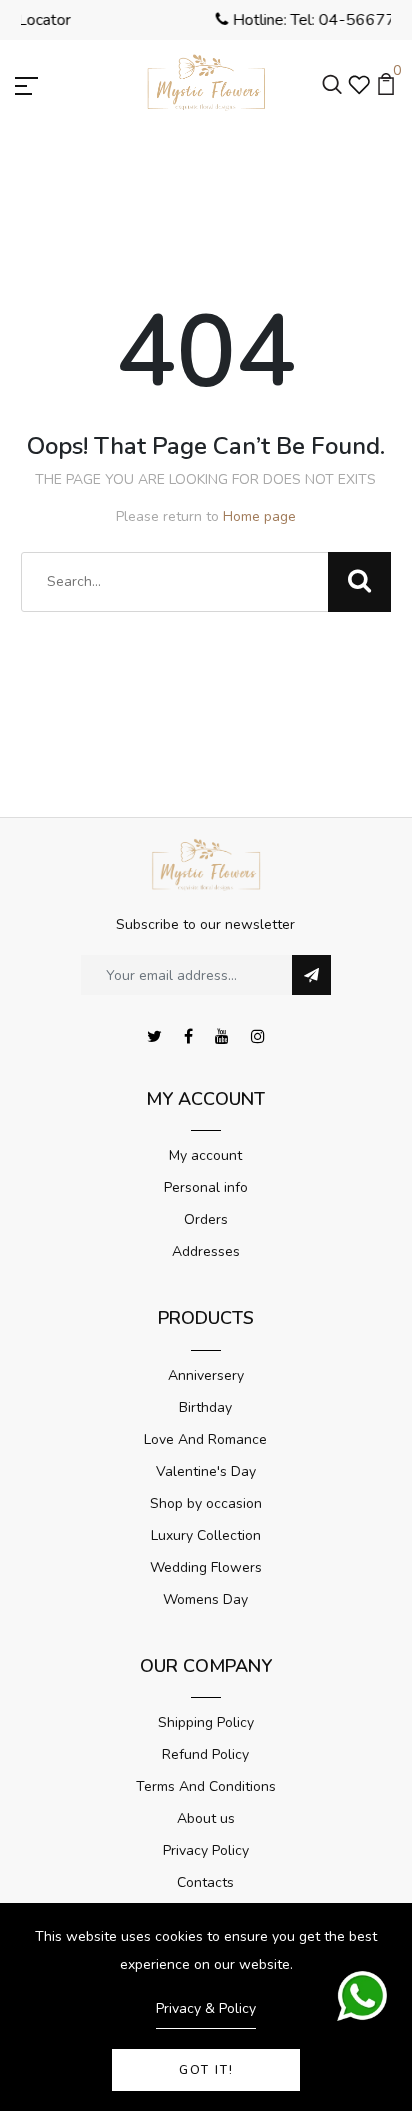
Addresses (206, 1251)
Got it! (206, 2070)
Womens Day (205, 1599)
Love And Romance (205, 1439)
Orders (206, 1219)
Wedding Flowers (206, 1567)
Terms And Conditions (206, 1786)
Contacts (205, 1882)
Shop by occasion (206, 1503)
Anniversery (206, 1375)
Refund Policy (205, 1754)
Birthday (205, 1407)
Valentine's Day (206, 1471)
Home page (259, 516)
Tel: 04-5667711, (197, 20)
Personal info (206, 1187)
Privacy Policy (206, 1850)
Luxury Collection (206, 1535)
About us (206, 1818)
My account (205, 1155)
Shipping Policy (206, 1722)
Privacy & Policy (206, 2008)
